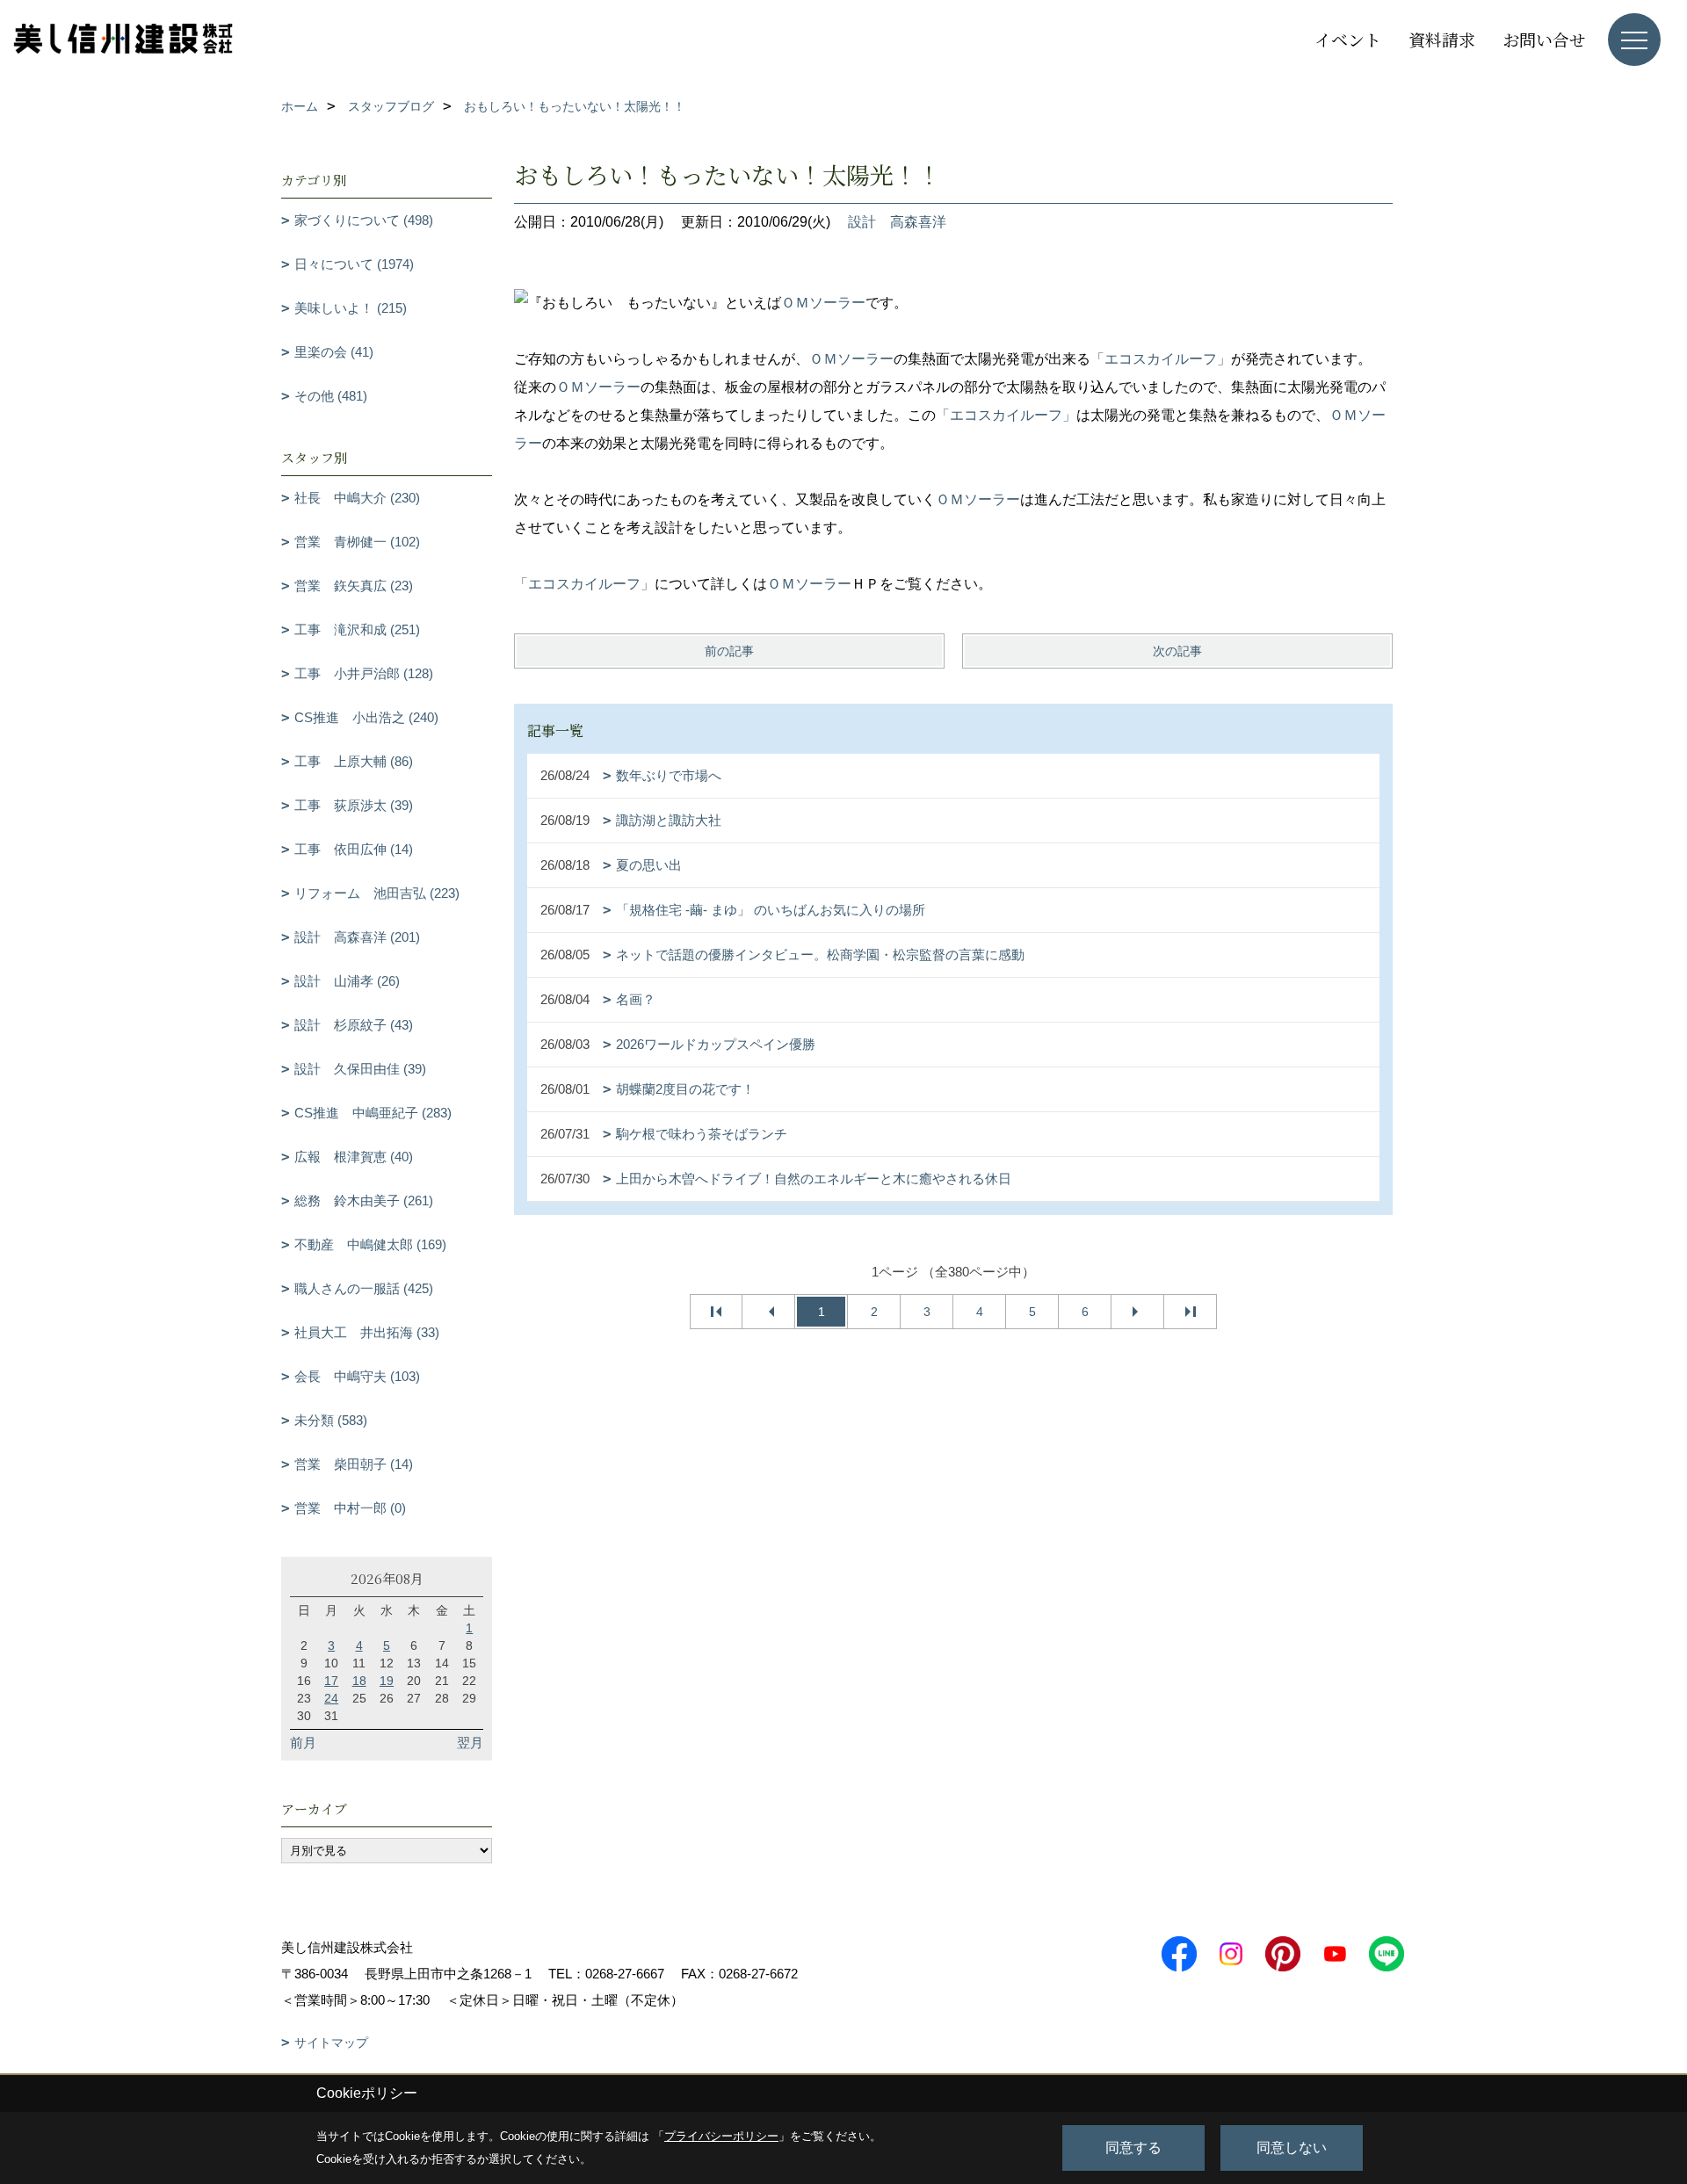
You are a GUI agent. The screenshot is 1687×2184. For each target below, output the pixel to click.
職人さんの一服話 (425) (364, 1288)
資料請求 (1442, 39)
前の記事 (729, 651)
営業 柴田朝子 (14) (354, 1464)
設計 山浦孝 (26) (347, 981)
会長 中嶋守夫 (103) (357, 1376)
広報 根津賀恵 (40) (354, 1157)
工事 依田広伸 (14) (354, 849)
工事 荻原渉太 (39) (354, 805)
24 (331, 1698)
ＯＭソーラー (823, 303)
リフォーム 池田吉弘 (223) (377, 893)
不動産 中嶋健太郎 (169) (370, 1244)
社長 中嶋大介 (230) (357, 498)
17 (331, 1681)
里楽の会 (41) (334, 352)
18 (359, 1681)
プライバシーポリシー (721, 2136)
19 (387, 1681)
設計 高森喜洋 (897, 222)
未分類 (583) (331, 1420)
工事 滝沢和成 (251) (357, 629)
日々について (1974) (354, 264)
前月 (303, 1743)
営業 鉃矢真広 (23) (354, 586)
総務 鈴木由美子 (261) (364, 1200)
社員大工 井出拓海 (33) (367, 1332)
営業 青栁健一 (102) (357, 542)
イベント (1348, 39)
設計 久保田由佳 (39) (360, 1069)
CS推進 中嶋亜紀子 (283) (373, 1113)
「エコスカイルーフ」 (1161, 359)
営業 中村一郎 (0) (350, 1508)
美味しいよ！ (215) (351, 308)
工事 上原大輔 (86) (354, 761)
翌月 (470, 1743)
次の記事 (1177, 651)
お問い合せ (1544, 39)
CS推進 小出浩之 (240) (366, 717)
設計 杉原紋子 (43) (354, 1025)
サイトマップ (331, 2043)
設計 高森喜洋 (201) (357, 937)
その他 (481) (331, 396)
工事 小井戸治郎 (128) (364, 673)
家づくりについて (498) (364, 220)
